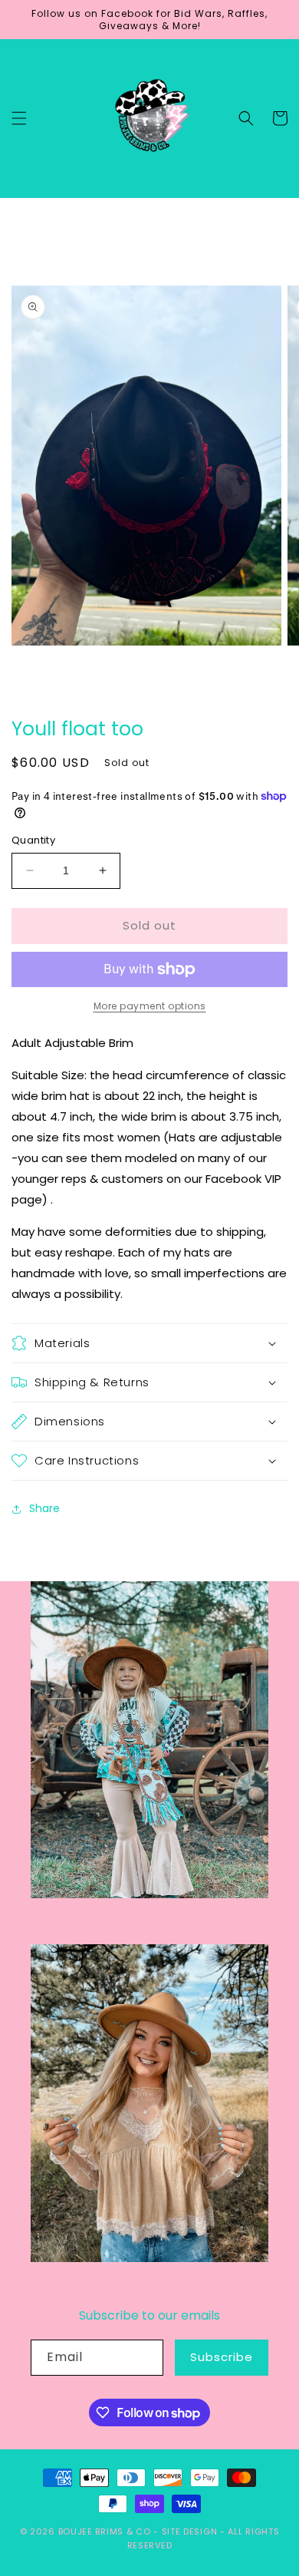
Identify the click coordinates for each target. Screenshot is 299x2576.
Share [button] (44, 1508)
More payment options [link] (150, 1006)
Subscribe (222, 2357)
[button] (19, 118)
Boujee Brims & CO (105, 2531)
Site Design (190, 2531)
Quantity (33, 840)
